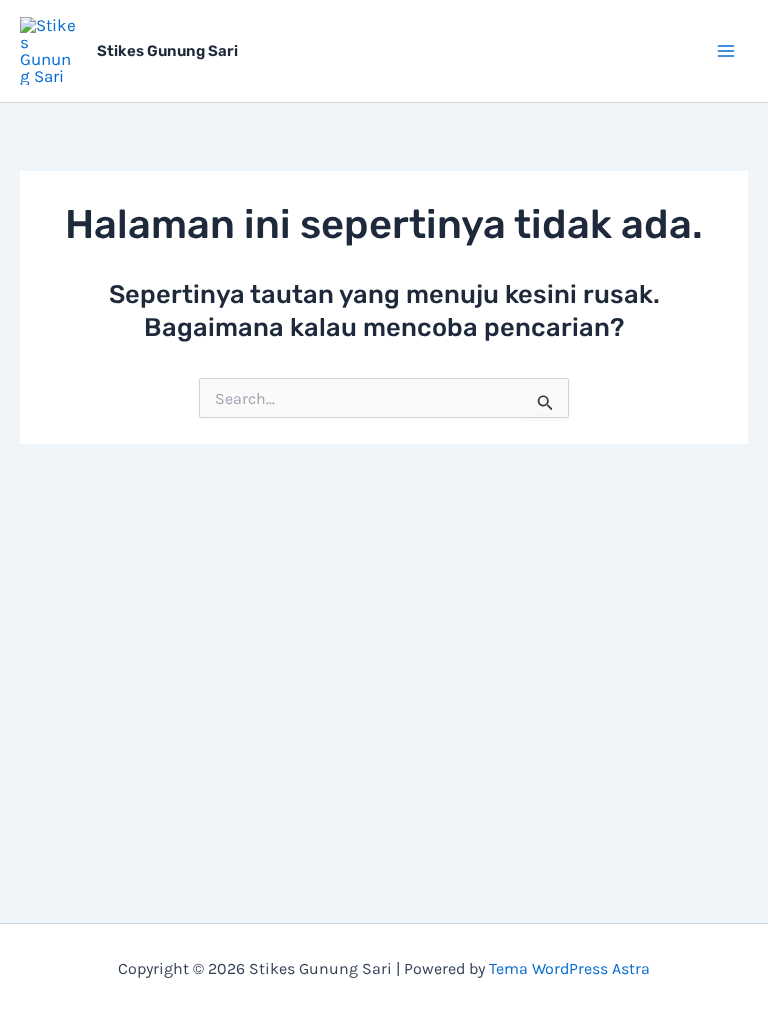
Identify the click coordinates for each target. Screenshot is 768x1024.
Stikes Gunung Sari (167, 51)
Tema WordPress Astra (569, 968)
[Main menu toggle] (726, 51)
